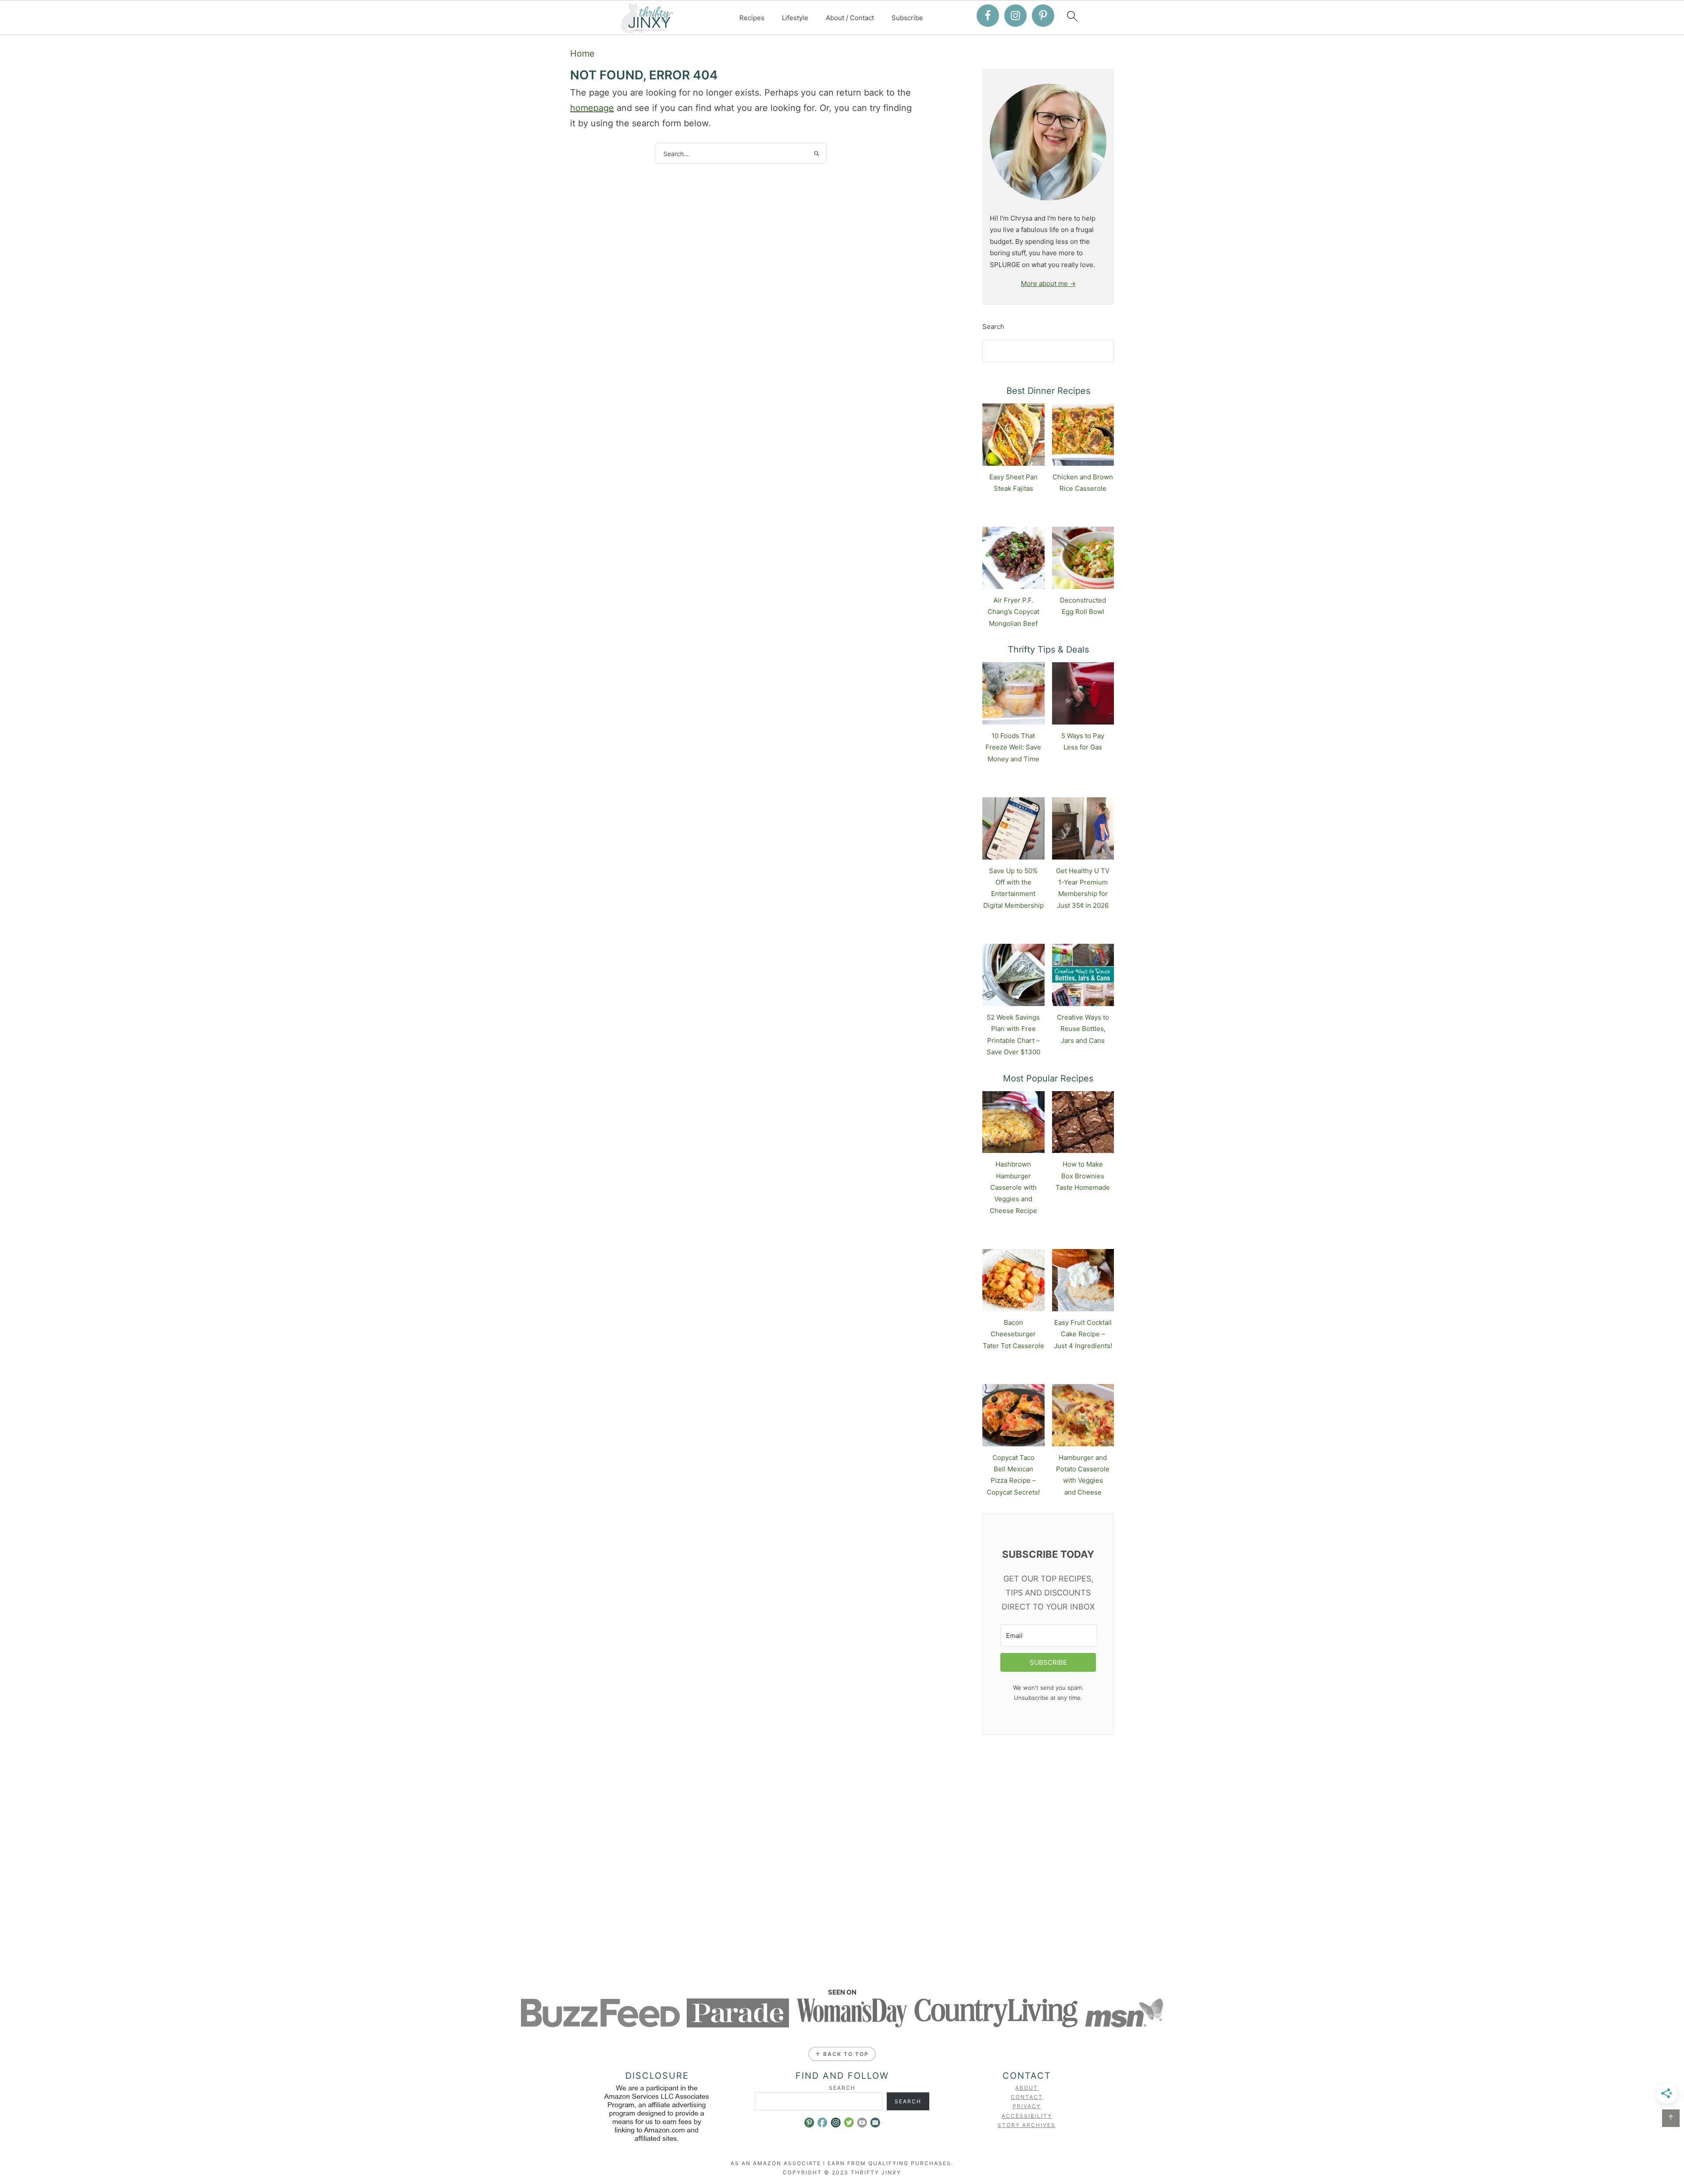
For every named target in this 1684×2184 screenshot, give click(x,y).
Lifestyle (795, 18)
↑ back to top (842, 2054)
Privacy (1027, 2106)
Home (582, 54)
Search (993, 327)
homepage (592, 108)
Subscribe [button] (907, 18)
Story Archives (1027, 2125)
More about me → (1048, 284)
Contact (1027, 2097)
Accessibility (1027, 2116)
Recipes (752, 18)
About (1027, 2088)
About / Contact (850, 18)
